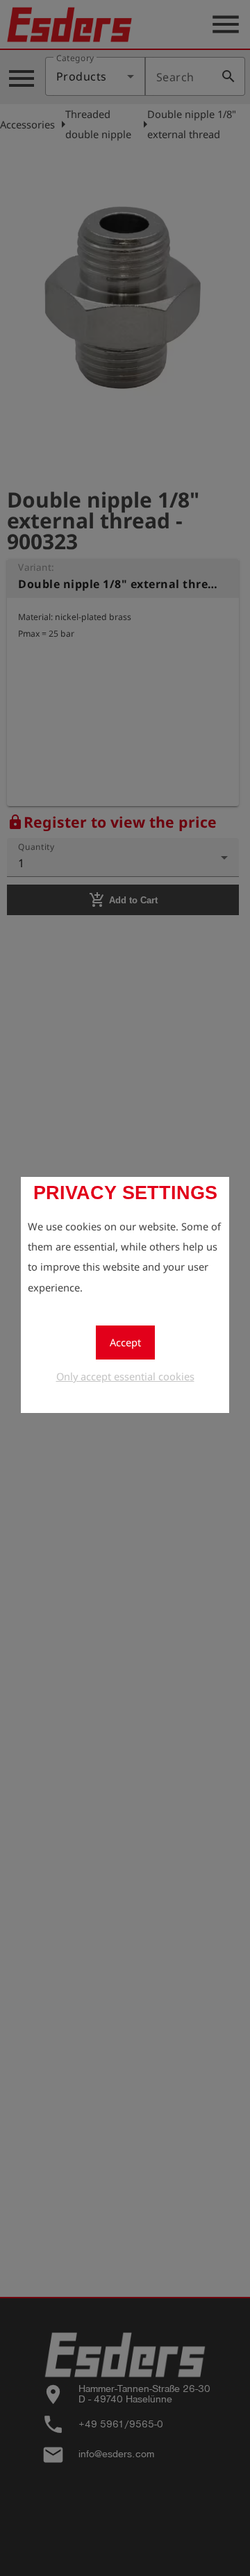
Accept (125, 1342)
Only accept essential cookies (125, 1376)
